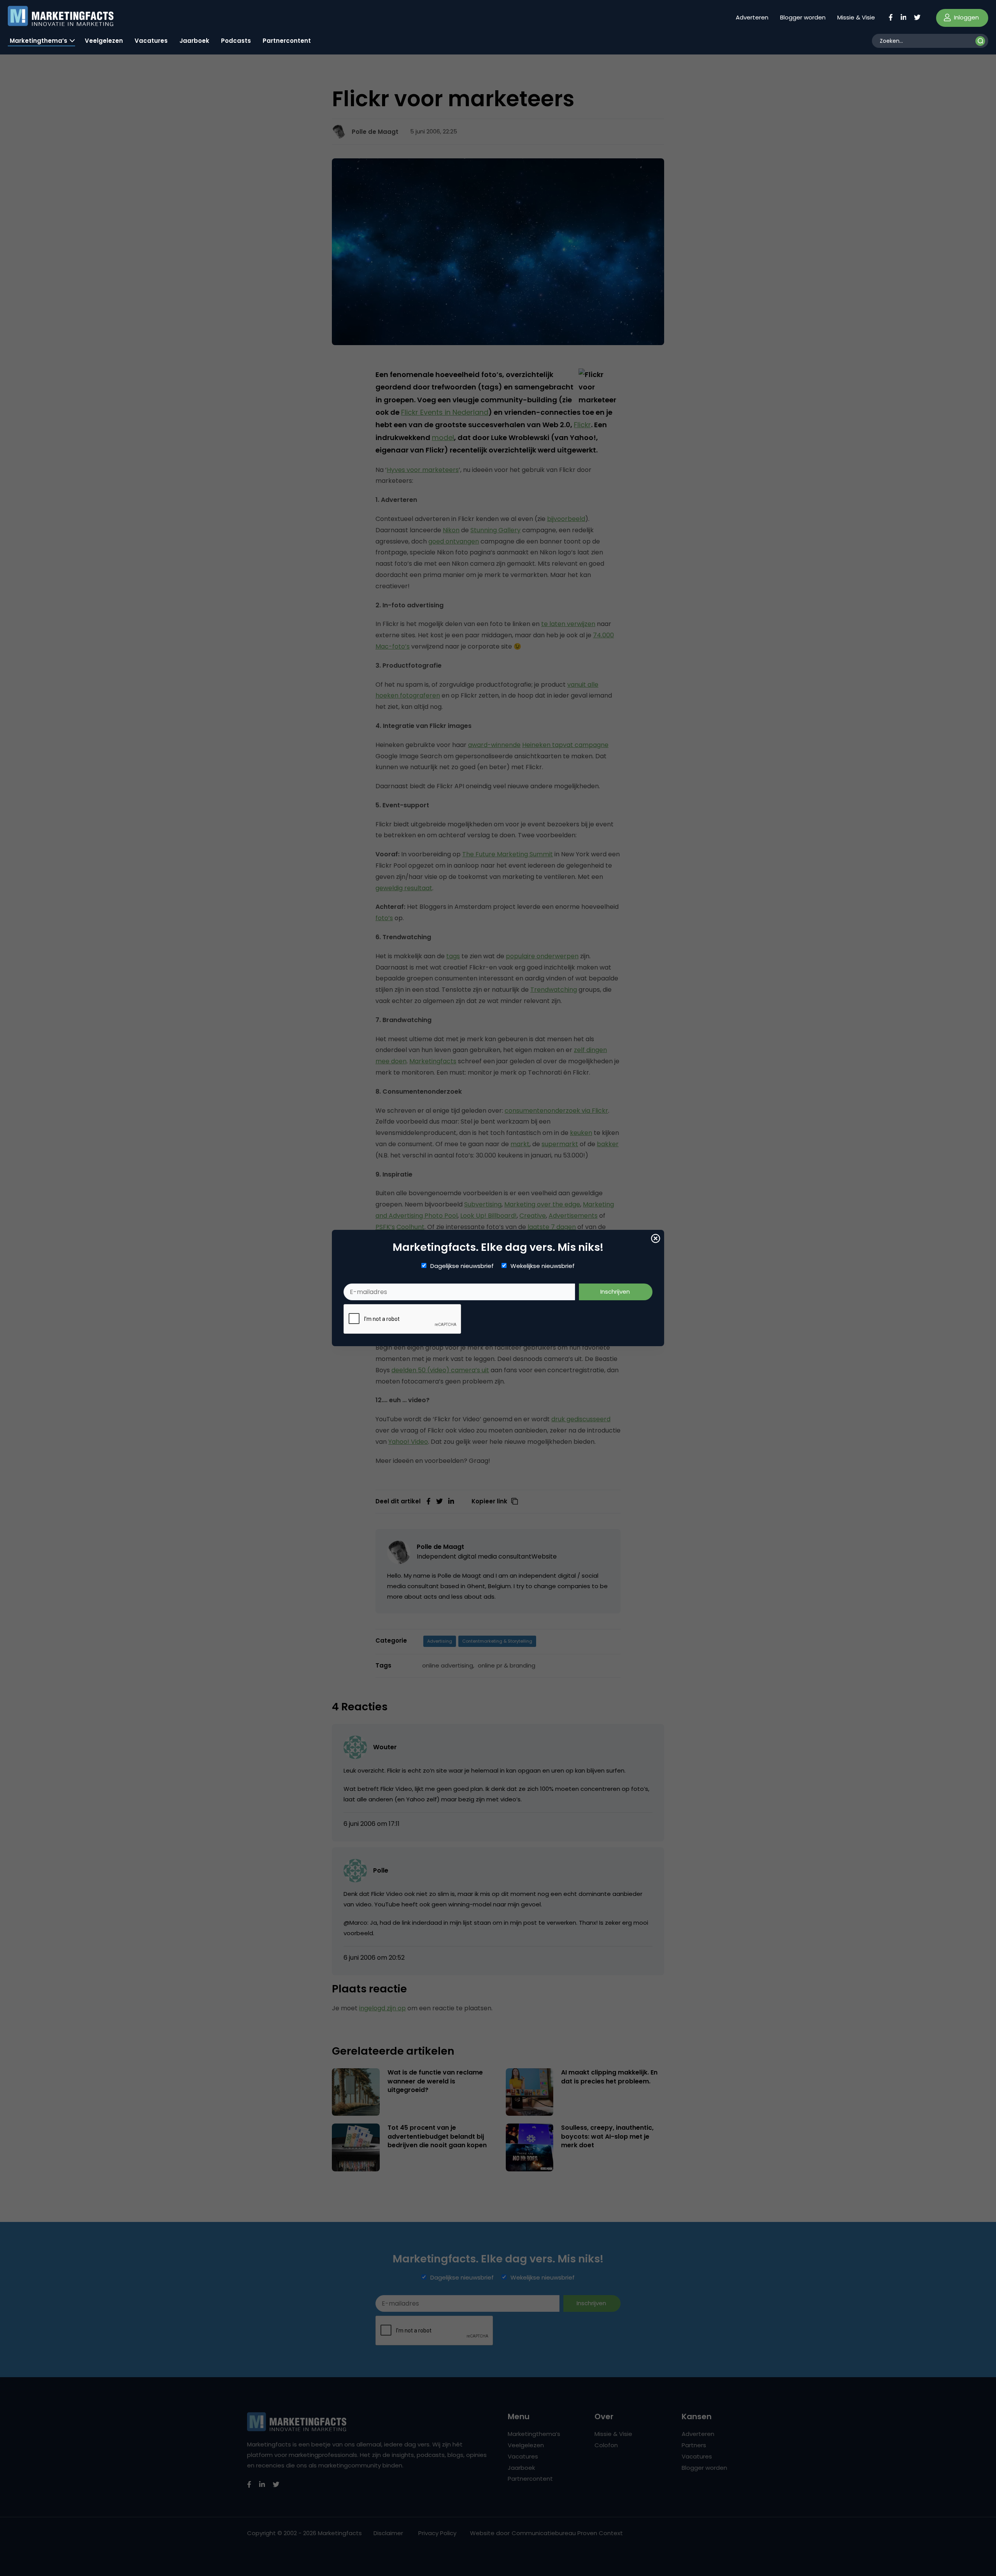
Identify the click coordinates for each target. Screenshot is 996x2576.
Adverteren (752, 17)
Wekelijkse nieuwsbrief (543, 1266)
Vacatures (151, 41)
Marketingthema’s (39, 41)
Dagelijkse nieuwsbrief (462, 1266)
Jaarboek (194, 41)
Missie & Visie (856, 17)
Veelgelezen (104, 41)
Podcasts (236, 41)
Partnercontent (287, 41)
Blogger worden (803, 17)
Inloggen (966, 17)
